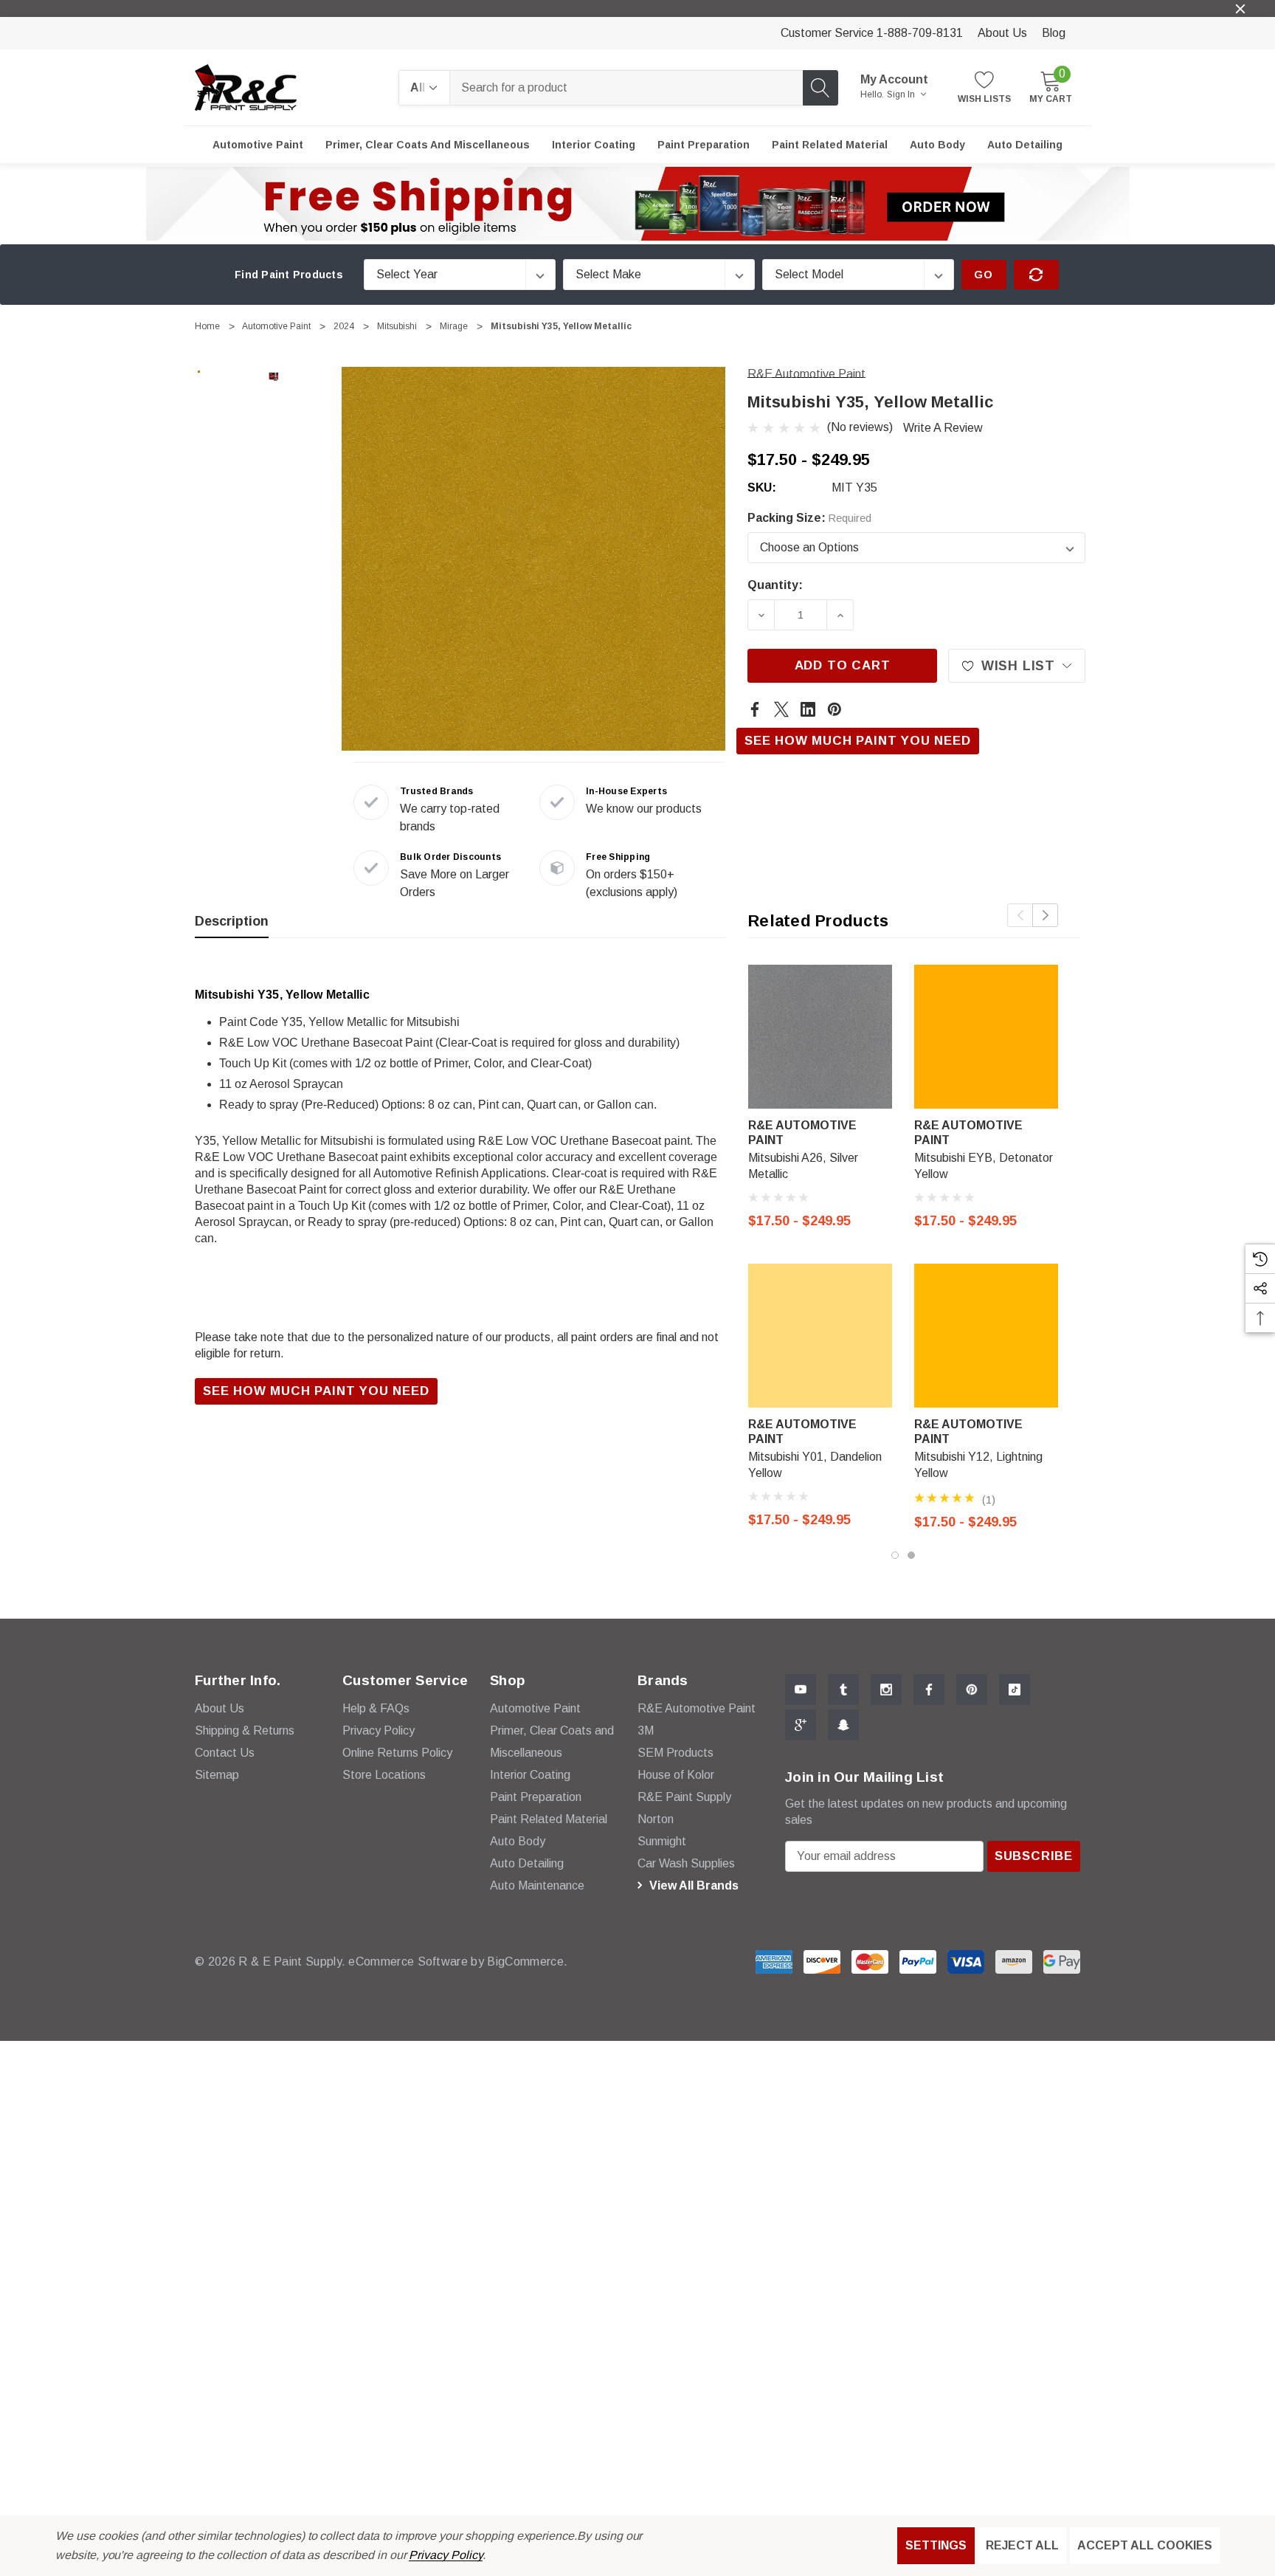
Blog (1054, 33)
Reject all (1022, 2545)
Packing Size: (809, 518)
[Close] (1240, 9)
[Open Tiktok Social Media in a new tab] (1015, 1690)
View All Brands (692, 1885)
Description (232, 921)
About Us (1002, 33)
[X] (781, 709)
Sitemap (217, 1775)
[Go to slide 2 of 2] (911, 1555)
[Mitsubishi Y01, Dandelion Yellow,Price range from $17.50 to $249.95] (820, 1336)
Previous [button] (1020, 915)
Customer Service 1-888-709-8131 (872, 33)
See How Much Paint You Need (858, 741)
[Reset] (1036, 275)
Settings (936, 2545)
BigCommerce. (527, 1962)
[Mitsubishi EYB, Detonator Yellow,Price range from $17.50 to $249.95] (986, 1037)
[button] (638, 204)
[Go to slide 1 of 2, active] (895, 1555)
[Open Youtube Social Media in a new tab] (801, 1690)
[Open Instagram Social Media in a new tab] (886, 1690)
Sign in (902, 94)
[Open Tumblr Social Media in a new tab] (843, 1690)
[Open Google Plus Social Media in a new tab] (801, 1725)
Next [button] (1045, 915)
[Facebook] (755, 709)
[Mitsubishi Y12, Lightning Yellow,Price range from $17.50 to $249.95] (986, 1336)
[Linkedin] (808, 709)
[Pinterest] (835, 709)
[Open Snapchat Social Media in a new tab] (843, 1725)
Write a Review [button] (943, 428)
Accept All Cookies (1145, 2545)
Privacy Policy (445, 2555)
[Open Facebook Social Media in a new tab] (929, 1690)
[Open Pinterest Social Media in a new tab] (972, 1690)
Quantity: (775, 585)
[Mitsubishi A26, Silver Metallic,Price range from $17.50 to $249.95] (820, 1037)
